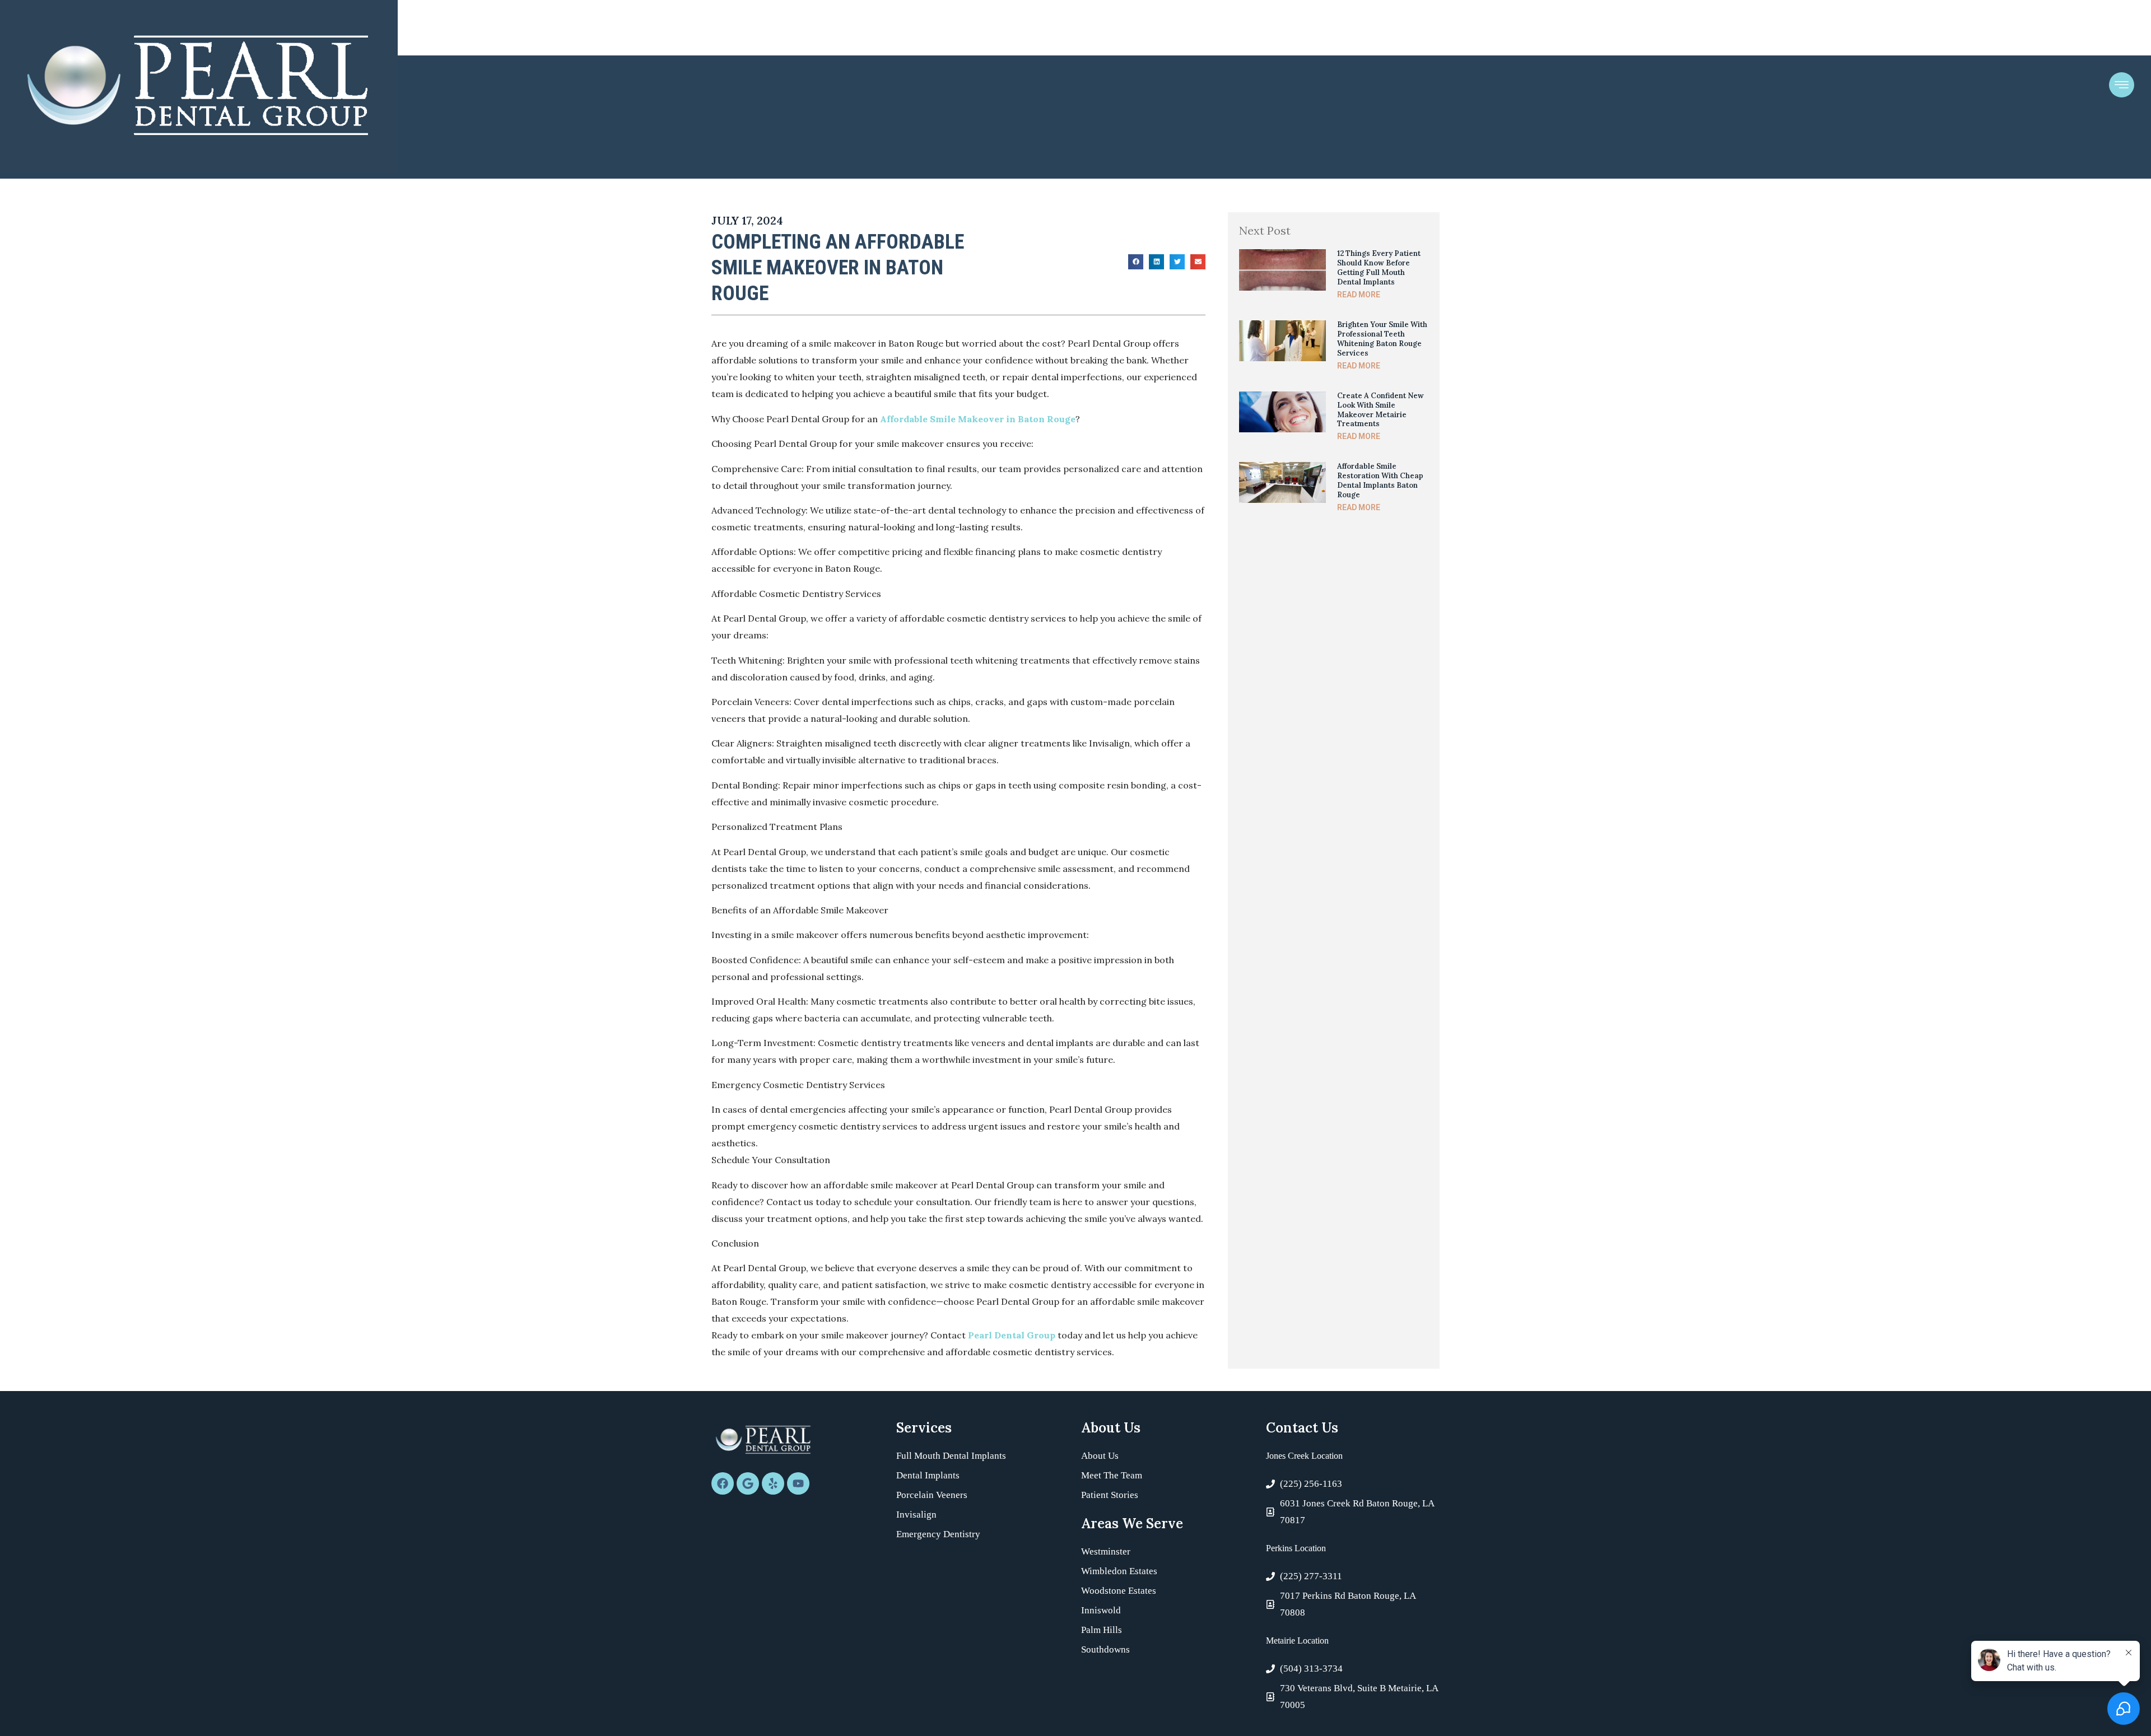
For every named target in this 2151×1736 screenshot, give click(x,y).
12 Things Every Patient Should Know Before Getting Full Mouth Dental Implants (1379, 268)
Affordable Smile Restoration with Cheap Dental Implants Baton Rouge (1380, 480)
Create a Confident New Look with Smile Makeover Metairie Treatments (1381, 410)
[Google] (748, 1483)
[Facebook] (723, 1483)
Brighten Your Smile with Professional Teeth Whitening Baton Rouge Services (1382, 339)
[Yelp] (773, 1483)
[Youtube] (798, 1483)
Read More (1359, 295)
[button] (1136, 262)
